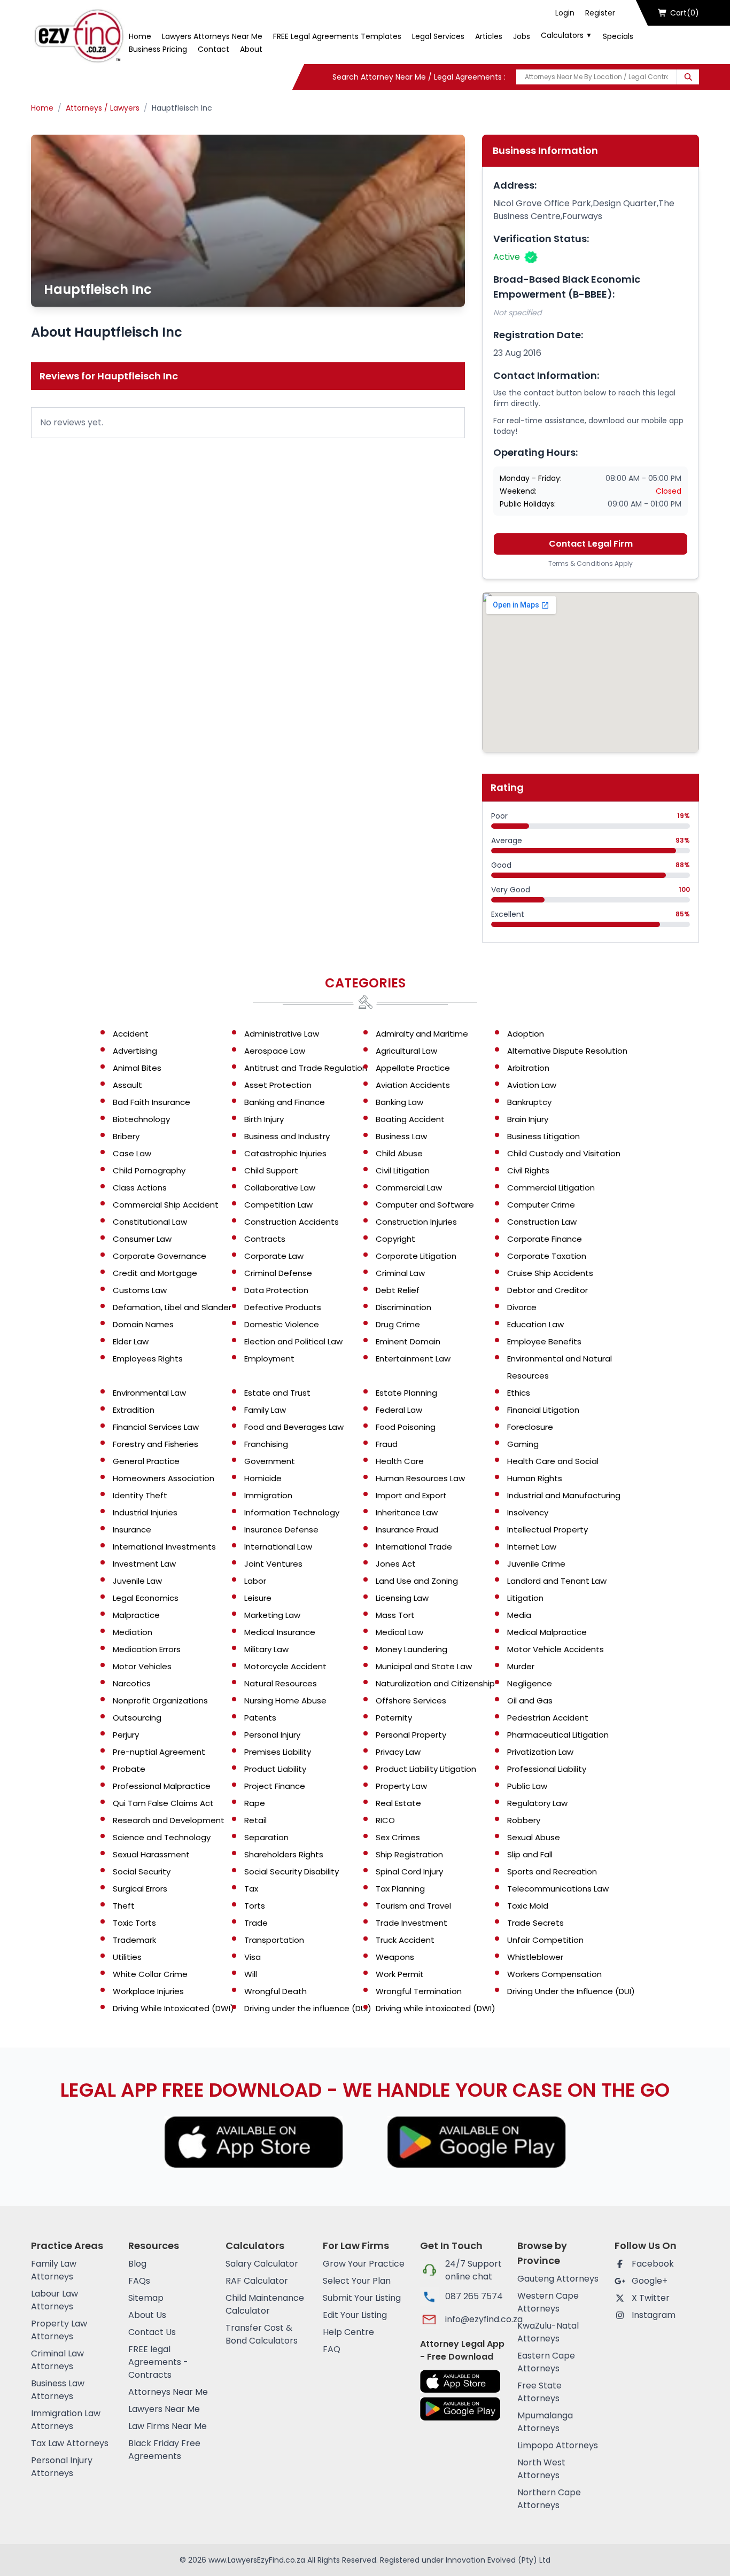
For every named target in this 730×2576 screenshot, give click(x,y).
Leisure (258, 1598)
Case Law (132, 1153)
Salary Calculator (262, 2264)
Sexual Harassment (151, 1854)
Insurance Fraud (407, 1530)
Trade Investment (411, 1923)
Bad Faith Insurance (152, 1102)
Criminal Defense (278, 1273)
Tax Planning (400, 1889)
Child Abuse (399, 1153)
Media (519, 1615)
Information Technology (292, 1512)
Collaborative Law (280, 1188)
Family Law (265, 1410)
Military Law (266, 1649)
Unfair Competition (545, 1940)
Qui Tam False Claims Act (163, 1803)
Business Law (401, 1136)
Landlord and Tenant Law (557, 1581)
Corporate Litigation (416, 1256)
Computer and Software (425, 1205)
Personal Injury (272, 1735)
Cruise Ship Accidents (550, 1273)
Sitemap (146, 2298)
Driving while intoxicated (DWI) (436, 2008)
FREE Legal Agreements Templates (337, 36)
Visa (253, 1957)
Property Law (401, 1786)
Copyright (395, 1239)
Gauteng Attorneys (558, 2279)
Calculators (566, 35)
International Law (278, 1547)
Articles (489, 36)
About (251, 49)
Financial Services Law (156, 1427)
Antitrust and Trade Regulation (306, 1068)
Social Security (142, 1871)
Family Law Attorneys (54, 2270)
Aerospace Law (275, 1051)
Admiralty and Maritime (422, 1034)
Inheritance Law (407, 1512)
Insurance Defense (281, 1530)
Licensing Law (402, 1598)
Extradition (134, 1410)
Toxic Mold (528, 1906)
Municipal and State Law (424, 1666)
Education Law (535, 1324)
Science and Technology (162, 1837)
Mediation (133, 1632)
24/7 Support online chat (473, 2270)
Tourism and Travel (413, 1906)
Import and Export (411, 1495)
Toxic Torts (134, 1923)
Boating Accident (410, 1119)
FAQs (139, 2281)
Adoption (526, 1034)
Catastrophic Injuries (285, 1153)
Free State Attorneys (539, 2392)
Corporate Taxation (547, 1256)
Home (140, 36)
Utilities (127, 1957)
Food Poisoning (406, 1427)
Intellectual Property (547, 1530)
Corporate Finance (545, 1239)
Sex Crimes (398, 1837)
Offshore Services (411, 1701)
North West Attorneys (541, 2469)
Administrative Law (282, 1034)
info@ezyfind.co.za (475, 2319)
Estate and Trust (277, 1393)
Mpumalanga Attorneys (545, 2422)
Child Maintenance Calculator (265, 2304)
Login (565, 13)
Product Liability (275, 1769)
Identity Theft (140, 1495)
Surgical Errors (140, 1889)
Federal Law (399, 1410)
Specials (618, 36)
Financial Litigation (543, 1410)
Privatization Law (540, 1752)
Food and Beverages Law (294, 1427)
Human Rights (535, 1478)
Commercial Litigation (551, 1188)
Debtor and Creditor (547, 1290)
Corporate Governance (160, 1256)
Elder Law (131, 1341)
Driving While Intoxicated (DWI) (173, 2008)
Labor (255, 1581)
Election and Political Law (293, 1341)
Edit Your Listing (355, 2315)
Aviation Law (532, 1085)
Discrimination (403, 1307)
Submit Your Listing (362, 2298)
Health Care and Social (553, 1461)
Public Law (527, 1786)
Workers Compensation (554, 1974)
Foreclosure (530, 1427)
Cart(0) (685, 13)
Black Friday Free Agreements (164, 2450)
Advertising (135, 1051)
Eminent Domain (408, 1341)
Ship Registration (409, 1854)
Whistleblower (535, 1957)
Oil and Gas (530, 1701)
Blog (137, 2264)
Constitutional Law (150, 1222)
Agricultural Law (406, 1051)
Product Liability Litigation (426, 1769)
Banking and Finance (285, 1102)
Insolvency (528, 1512)
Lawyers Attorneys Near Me (212, 36)
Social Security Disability (292, 1871)
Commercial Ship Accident (166, 1205)
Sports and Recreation (552, 1871)
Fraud (387, 1444)
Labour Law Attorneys (55, 2300)
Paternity (394, 1718)
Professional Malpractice (162, 1786)
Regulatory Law (537, 1803)
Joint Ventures (273, 1564)
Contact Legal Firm (591, 544)
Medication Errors (147, 1649)
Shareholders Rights (284, 1854)
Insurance (132, 1530)
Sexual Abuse (534, 1837)
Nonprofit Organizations (160, 1701)
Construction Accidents (292, 1222)
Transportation (274, 1940)
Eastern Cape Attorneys (546, 2362)
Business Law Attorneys (58, 2390)
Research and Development (169, 1820)
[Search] (688, 77)
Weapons (395, 1957)
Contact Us (152, 2332)
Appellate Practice (413, 1068)
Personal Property (411, 1735)
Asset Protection (278, 1085)
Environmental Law (149, 1393)
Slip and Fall (530, 1854)
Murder (521, 1666)
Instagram (654, 2315)
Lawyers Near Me (164, 2409)
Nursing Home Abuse (285, 1701)
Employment (269, 1359)
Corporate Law (274, 1256)
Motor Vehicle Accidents (556, 1649)
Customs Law (140, 1290)
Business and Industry (287, 1136)
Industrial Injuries (145, 1512)
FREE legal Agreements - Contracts (158, 2362)
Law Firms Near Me (168, 2426)
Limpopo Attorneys (558, 2445)
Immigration (268, 1495)
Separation (266, 1837)
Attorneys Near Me (168, 2392)
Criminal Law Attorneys (57, 2360)
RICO (385, 1820)
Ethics (519, 1393)
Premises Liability (278, 1752)
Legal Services (438, 36)
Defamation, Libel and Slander (172, 1307)
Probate (129, 1769)
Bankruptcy (529, 1102)
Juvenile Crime (536, 1564)
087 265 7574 (474, 2296)
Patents (260, 1718)
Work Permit (400, 1974)
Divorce (522, 1307)
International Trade (414, 1547)
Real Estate (398, 1803)
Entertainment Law (413, 1359)
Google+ (650, 2281)
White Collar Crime (150, 1974)
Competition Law (278, 1205)
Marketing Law (272, 1615)
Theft (124, 1906)
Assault (127, 1085)
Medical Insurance (280, 1632)
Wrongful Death (275, 1991)
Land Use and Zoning (417, 1581)
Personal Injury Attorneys (62, 2467)
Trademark (134, 1940)
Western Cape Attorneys (548, 2302)
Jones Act (396, 1564)
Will (251, 1974)
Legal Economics (146, 1598)
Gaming (523, 1444)
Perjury (126, 1735)
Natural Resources (281, 1683)
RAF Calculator (257, 2281)
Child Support (271, 1170)
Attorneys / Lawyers (103, 108)
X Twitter (651, 2298)
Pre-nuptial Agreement (159, 1752)
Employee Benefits (544, 1341)
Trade (256, 1923)
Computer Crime (541, 1205)
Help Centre (348, 2332)
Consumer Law (142, 1239)
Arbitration (528, 1068)
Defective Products (283, 1307)
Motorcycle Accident (285, 1666)
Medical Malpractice (547, 1632)
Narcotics (132, 1683)
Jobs (522, 36)
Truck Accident (405, 1940)
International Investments (164, 1547)
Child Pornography (149, 1170)
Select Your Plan (357, 2281)
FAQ (332, 2349)
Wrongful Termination (419, 1991)
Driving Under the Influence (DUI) (571, 1991)
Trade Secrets (535, 1923)
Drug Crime (398, 1324)
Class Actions (140, 1188)
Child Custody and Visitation (564, 1153)
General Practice (146, 1461)
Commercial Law (409, 1188)
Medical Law (399, 1632)
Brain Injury (528, 1119)
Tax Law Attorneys (70, 2443)
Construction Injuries (416, 1222)
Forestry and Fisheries (156, 1444)
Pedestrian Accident (548, 1718)
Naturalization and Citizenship (435, 1683)
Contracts (265, 1239)
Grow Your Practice (364, 2264)
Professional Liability (547, 1769)
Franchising (266, 1444)
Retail (255, 1820)
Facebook (653, 2264)
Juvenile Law (137, 1581)
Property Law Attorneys (59, 2330)
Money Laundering (411, 1649)
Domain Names (143, 1324)
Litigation (525, 1598)
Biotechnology (141, 1119)
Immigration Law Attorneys (66, 2420)
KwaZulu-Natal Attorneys (548, 2332)
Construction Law (542, 1222)
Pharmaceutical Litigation (558, 1735)
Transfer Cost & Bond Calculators (262, 2334)
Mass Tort (395, 1615)
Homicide (263, 1478)
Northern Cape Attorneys (549, 2499)
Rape (255, 1803)
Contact (213, 49)
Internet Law (532, 1547)
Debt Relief (398, 1290)
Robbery (524, 1820)
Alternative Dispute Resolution (567, 1051)
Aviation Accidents (413, 1085)
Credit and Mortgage (155, 1273)
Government (270, 1461)
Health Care (400, 1461)
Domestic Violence (282, 1324)
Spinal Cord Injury (409, 1871)
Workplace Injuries (148, 1991)
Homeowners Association (164, 1478)
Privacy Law (398, 1752)
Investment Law (144, 1564)
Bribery (126, 1136)
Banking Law (399, 1102)
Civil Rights (528, 1170)
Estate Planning (406, 1393)
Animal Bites (137, 1068)
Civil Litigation (403, 1170)
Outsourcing (137, 1718)
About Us (147, 2315)
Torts (255, 1906)
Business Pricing (158, 49)
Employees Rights (148, 1359)
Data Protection (276, 1290)
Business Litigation (543, 1136)
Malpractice (136, 1615)
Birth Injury (264, 1119)
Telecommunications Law (558, 1889)
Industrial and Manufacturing (564, 1495)
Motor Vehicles (142, 1666)
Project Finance (275, 1786)
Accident (131, 1034)
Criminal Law (400, 1273)
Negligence (530, 1683)
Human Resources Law (420, 1478)
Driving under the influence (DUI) (308, 2008)
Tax (251, 1889)
